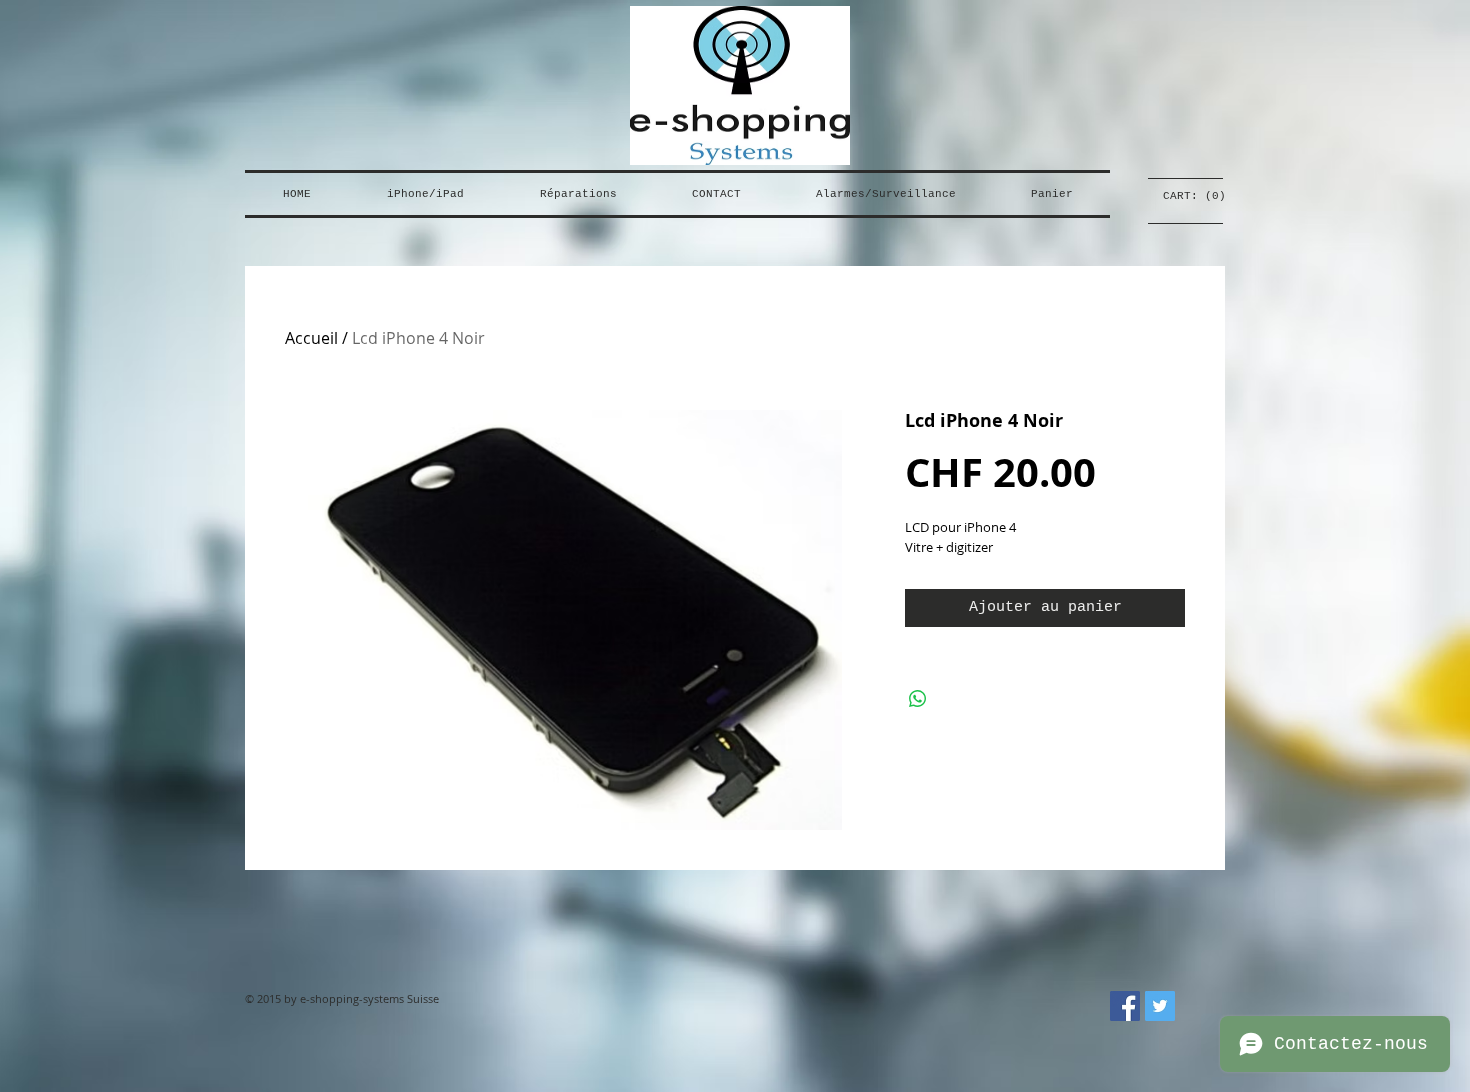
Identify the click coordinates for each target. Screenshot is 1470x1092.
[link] (1186, 195)
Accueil (311, 338)
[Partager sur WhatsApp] (918, 699)
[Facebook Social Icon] (1125, 1006)
